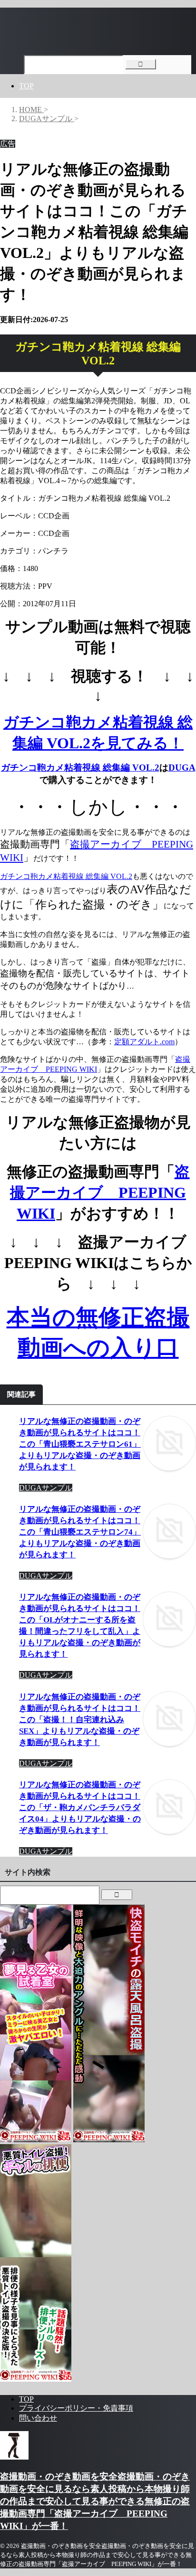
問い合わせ (38, 2418)
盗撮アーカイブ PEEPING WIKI (100, 1193)
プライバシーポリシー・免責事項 (76, 2408)
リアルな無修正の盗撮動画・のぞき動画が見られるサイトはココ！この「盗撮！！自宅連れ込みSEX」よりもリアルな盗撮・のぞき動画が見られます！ (80, 1720)
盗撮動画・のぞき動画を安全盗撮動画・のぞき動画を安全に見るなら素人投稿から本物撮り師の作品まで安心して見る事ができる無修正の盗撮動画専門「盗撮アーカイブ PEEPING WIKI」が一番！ (95, 2501)
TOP (26, 86)
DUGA (182, 768)
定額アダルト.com (144, 1042)
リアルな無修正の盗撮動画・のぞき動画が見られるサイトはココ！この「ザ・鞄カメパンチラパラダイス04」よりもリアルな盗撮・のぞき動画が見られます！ (80, 1808)
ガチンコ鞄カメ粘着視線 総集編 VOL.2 (80, 768)
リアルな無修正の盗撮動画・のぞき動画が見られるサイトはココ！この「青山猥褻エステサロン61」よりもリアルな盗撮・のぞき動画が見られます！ (80, 1444)
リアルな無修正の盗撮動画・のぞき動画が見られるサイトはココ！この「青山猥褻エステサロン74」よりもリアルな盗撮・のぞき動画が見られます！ (80, 1532)
